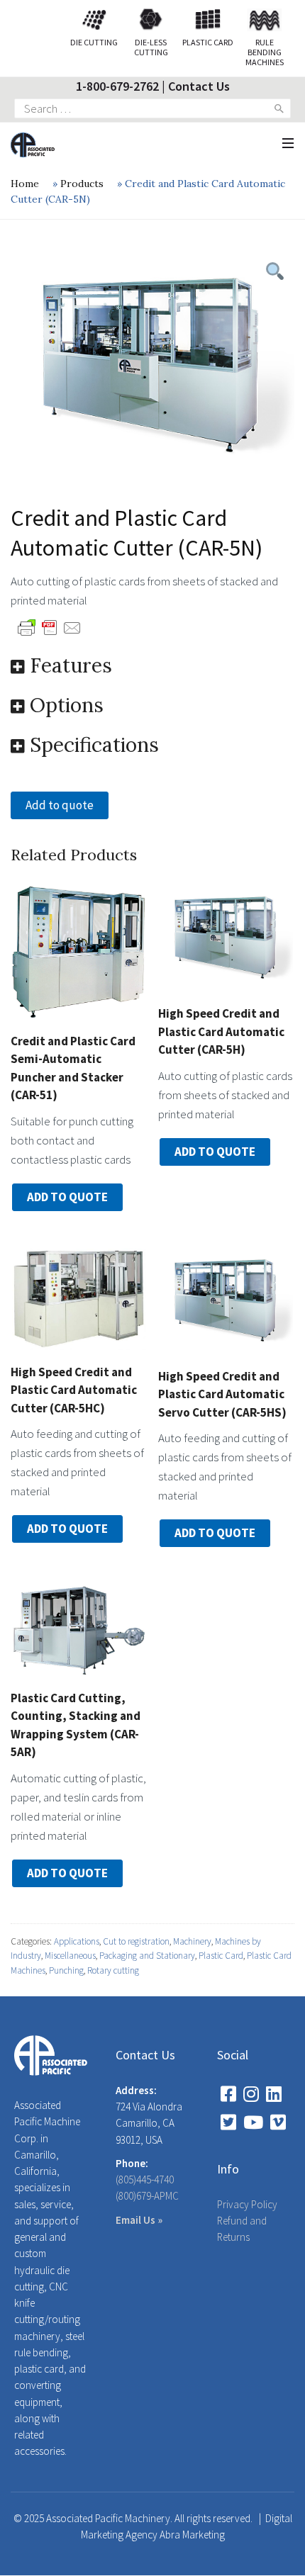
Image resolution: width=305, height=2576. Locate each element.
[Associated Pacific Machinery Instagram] (251, 2094)
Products (82, 184)
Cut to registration (136, 1941)
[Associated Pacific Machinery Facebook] (228, 2094)
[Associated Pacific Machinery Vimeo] (278, 2122)
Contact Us (199, 86)
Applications (77, 1941)
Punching (66, 1970)
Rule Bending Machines (265, 52)
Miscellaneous (70, 1956)
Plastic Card (221, 1956)
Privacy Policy (247, 2204)
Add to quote (60, 805)
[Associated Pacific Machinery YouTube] (253, 2122)
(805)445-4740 (145, 2180)
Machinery (192, 1941)
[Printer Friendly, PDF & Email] (50, 626)
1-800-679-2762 (117, 86)
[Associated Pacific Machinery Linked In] (274, 2094)
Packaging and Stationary (147, 1956)
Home (25, 184)
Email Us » (139, 2220)
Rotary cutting (113, 1970)
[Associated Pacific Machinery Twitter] (228, 2122)
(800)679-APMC (147, 2196)
